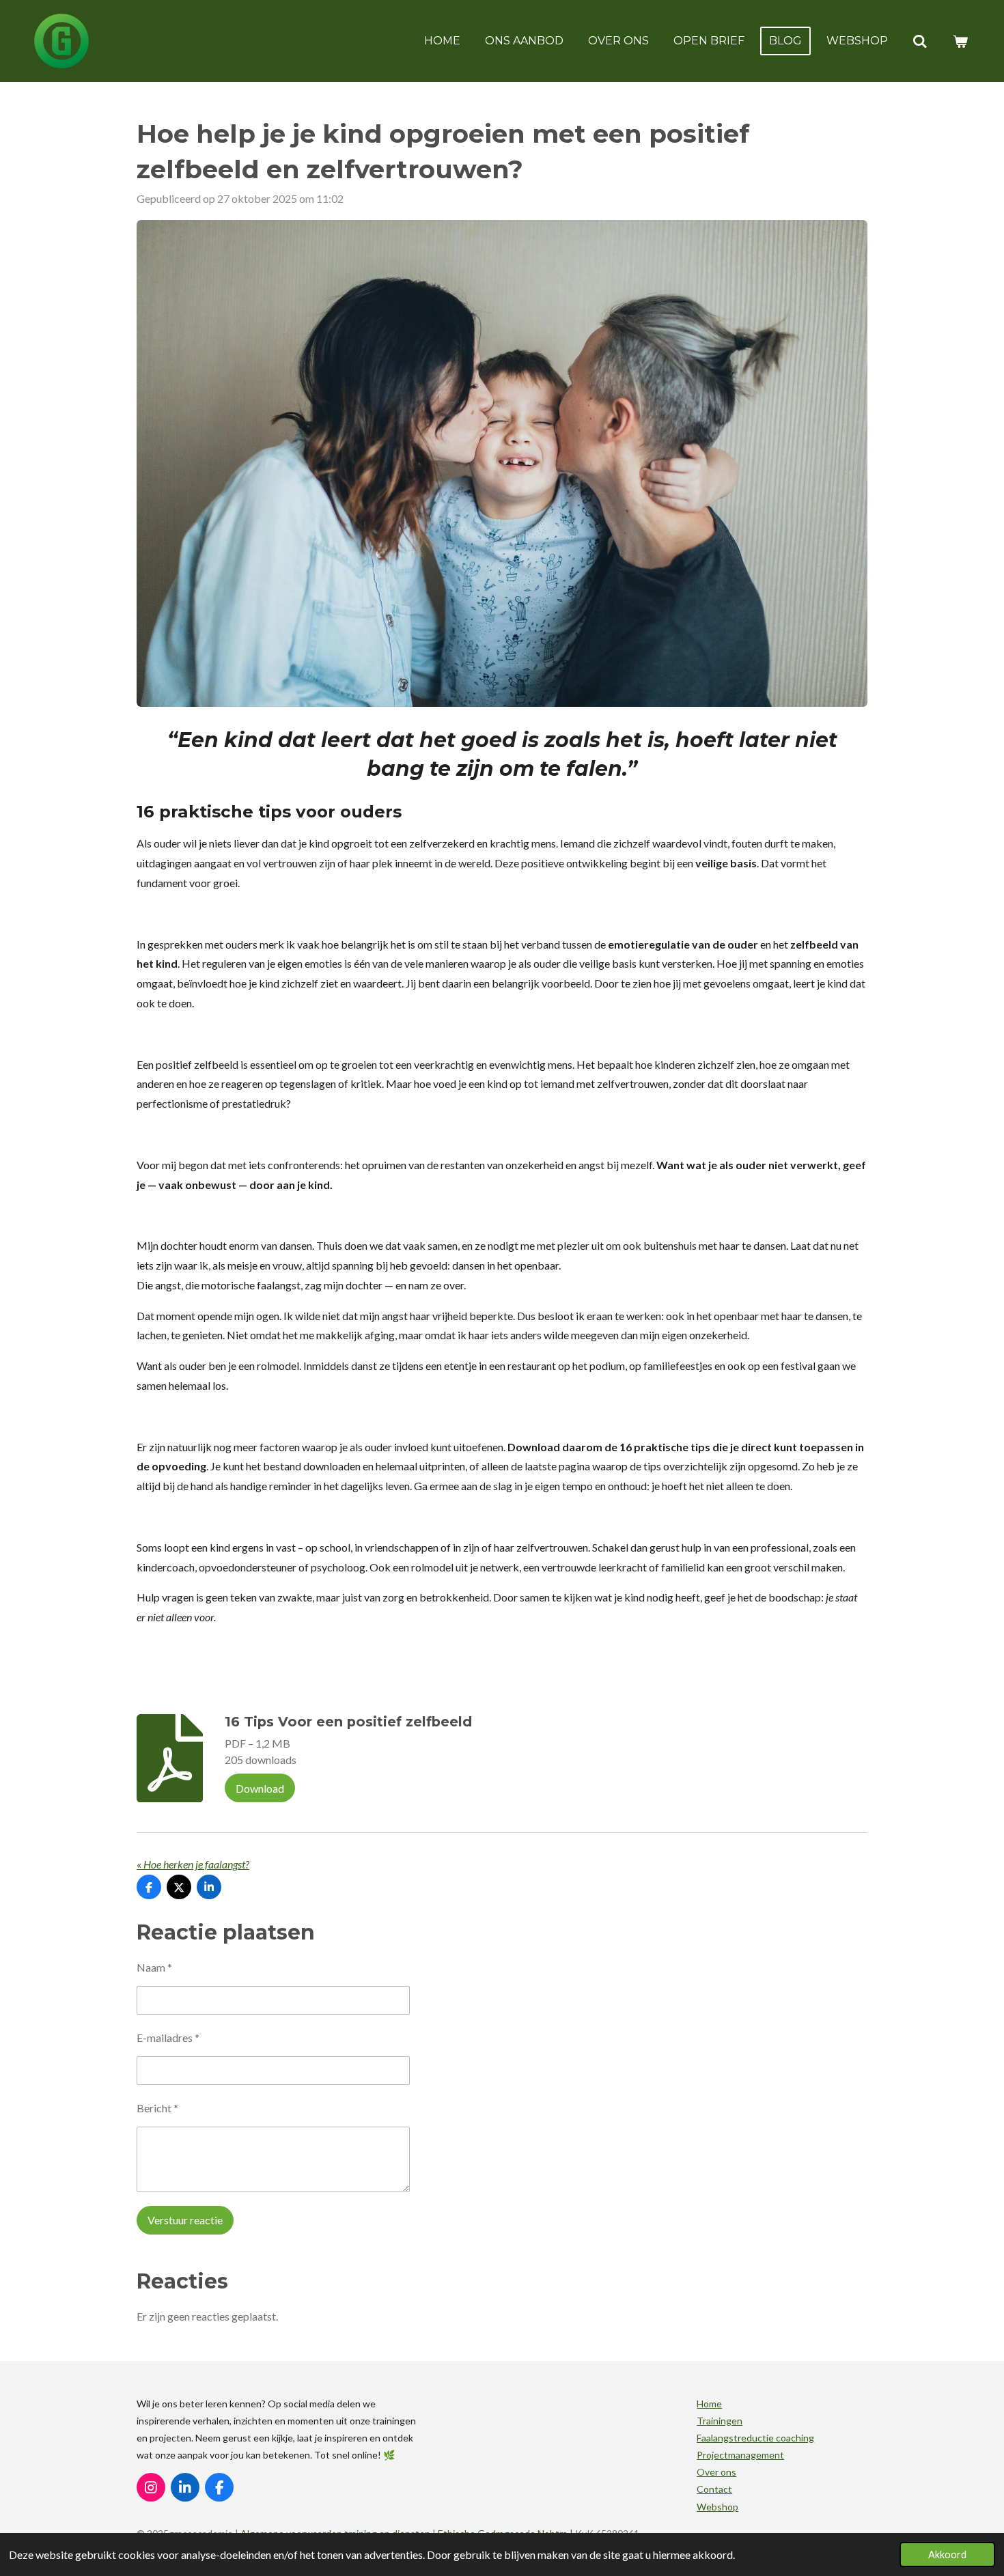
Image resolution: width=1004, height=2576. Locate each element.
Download (260, 1788)
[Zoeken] (920, 41)
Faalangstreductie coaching (755, 2438)
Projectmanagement (740, 2455)
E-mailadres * (168, 2038)
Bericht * (157, 2108)
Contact (714, 2489)
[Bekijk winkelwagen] (960, 41)
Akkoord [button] (947, 2554)
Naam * (154, 1967)
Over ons (716, 2472)
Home (709, 2404)
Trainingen (720, 2421)
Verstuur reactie (185, 2220)
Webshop (717, 2507)
